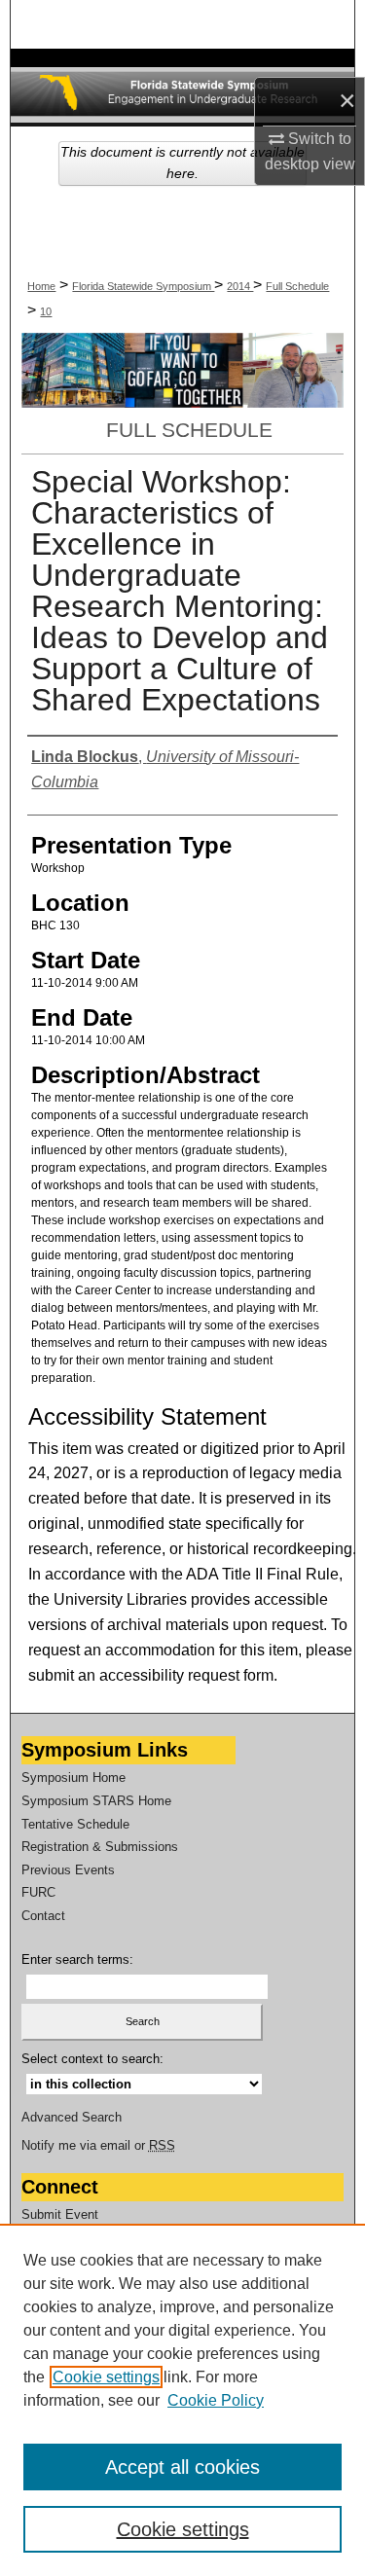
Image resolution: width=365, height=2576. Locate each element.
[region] (182, 2400)
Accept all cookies (182, 2467)
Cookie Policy (216, 2400)
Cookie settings (106, 2377)
